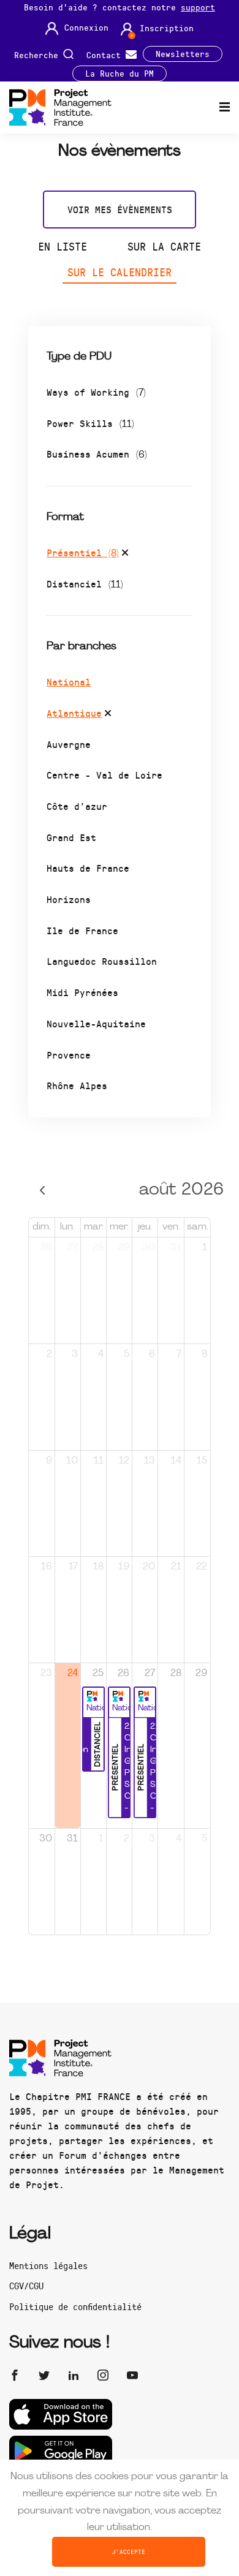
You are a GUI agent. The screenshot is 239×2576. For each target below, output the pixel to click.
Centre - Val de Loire (104, 775)
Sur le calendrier (120, 272)
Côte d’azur (77, 806)
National (69, 682)
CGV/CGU (26, 2286)
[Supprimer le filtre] (125, 554)
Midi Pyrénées (82, 992)
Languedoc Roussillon (102, 961)
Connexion (86, 28)
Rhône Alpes (77, 1085)
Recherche (39, 54)
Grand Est (71, 837)
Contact (106, 54)
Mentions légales (48, 2265)
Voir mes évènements (120, 209)
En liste (63, 246)
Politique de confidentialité (75, 2306)
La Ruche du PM (120, 74)
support (198, 7)
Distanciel (85, 584)
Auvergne (69, 744)
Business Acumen (97, 454)
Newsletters (183, 54)
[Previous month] (42, 1191)
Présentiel (83, 552)
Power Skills (90, 423)
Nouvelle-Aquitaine (96, 1023)
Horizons (69, 899)
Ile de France (82, 930)
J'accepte (129, 2551)
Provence (69, 1055)
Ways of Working (96, 392)
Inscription (167, 28)
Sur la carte (164, 246)
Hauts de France (88, 868)
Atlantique (74, 713)
